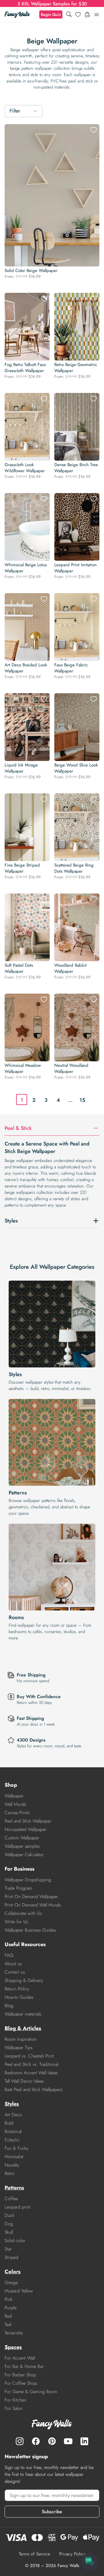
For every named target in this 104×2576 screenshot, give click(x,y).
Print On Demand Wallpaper (31, 1896)
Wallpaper (14, 1796)
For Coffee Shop (21, 2383)
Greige (11, 2282)
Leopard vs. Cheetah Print (29, 2056)
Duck (10, 2215)
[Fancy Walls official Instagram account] (20, 2441)
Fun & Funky (17, 2148)
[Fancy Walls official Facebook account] (36, 2441)
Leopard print (17, 2207)
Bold (9, 2123)
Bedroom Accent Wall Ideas (31, 2073)
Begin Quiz (51, 14)
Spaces (13, 2347)
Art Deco (13, 2115)
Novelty (12, 2165)
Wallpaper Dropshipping (28, 1880)
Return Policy (17, 1989)
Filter (15, 111)
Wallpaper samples (22, 1846)
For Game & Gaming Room (31, 2392)
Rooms (16, 1617)
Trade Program (18, 1888)
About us (13, 1964)
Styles (15, 1374)
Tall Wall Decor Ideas (24, 2081)
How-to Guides (19, 1997)
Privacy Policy (72, 2554)
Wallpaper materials (23, 2014)
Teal (8, 2324)
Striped (11, 2257)
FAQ (9, 1955)
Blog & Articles (23, 2028)
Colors (13, 2272)
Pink (9, 2299)
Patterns (18, 1493)
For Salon (14, 2408)
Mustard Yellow (19, 2291)
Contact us (15, 1972)
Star (8, 2249)
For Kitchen (15, 2400)
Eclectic (12, 2140)
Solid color (15, 2241)
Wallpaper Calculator (24, 1855)
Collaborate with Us (23, 1913)
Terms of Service (34, 2554)
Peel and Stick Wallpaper (28, 1821)
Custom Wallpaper (22, 1838)
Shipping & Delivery (24, 1980)
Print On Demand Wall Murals (33, 1905)
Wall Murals (15, 1804)
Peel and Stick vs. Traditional (31, 2064)
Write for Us (16, 1922)
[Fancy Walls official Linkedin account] (84, 2441)
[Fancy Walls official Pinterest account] (52, 2441)
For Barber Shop (20, 2375)
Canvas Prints (17, 1813)
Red (8, 2316)
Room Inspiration (21, 2039)
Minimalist (14, 2157)
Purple (11, 2308)
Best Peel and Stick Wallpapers (34, 2089)
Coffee (11, 2199)
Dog (9, 2224)
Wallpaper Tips (18, 2048)
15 (82, 1100)
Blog (9, 2006)
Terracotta (14, 2333)
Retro (10, 2173)
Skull (9, 2232)
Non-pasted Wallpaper (26, 1829)
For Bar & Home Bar (24, 2366)
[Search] (69, 15)
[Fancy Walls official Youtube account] (68, 2441)
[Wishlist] (78, 14)
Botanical (13, 2131)
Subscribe (52, 2512)
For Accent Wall (20, 2358)
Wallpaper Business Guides (30, 1930)
